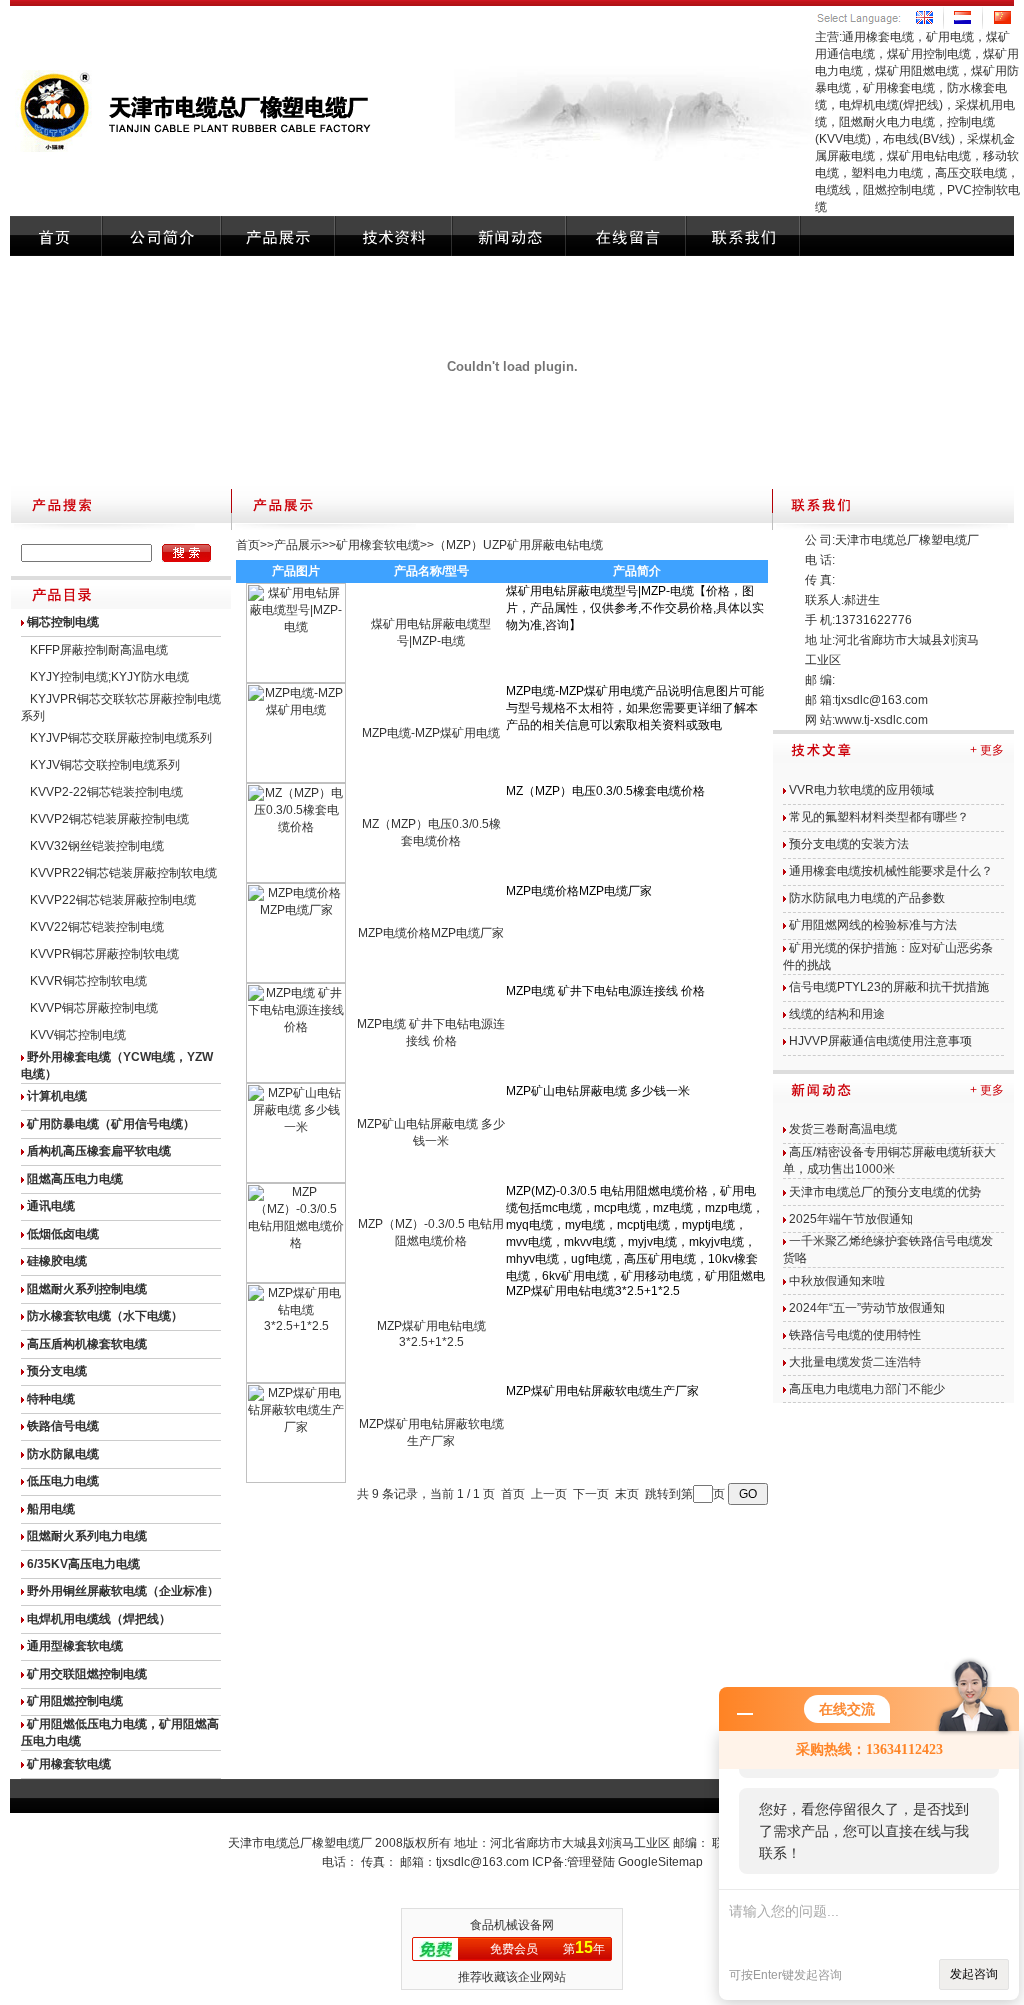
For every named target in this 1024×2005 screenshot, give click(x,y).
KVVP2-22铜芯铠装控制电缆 (106, 792)
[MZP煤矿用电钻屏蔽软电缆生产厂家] (296, 1479)
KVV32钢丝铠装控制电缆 (97, 846)
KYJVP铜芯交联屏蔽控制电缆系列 (121, 738)
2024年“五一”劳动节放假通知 (867, 1308)
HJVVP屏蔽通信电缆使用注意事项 (880, 1041)
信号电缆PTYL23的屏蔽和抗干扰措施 (889, 987)
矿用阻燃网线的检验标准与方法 (873, 925)
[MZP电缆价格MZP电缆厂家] (296, 979)
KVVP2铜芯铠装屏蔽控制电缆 (109, 819)
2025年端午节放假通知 (851, 1219)
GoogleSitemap (660, 1862)
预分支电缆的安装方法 (849, 844)
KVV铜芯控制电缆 (78, 1035)
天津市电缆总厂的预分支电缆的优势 (885, 1192)
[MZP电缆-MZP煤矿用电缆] (296, 779)
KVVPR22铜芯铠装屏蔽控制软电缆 (123, 873)
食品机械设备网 (512, 1925)
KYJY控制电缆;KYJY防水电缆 (109, 677)
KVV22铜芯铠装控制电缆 (97, 927)
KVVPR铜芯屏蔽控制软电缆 (104, 954)
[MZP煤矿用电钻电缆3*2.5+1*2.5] (296, 1379)
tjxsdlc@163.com (881, 700)
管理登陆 (591, 1862)
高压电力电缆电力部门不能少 (867, 1389)
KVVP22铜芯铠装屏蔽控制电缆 (113, 900)
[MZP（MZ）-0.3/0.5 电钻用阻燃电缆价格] (296, 1279)
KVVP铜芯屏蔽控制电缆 (94, 1008)
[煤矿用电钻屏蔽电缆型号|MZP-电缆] (296, 679)
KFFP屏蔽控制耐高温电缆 (99, 650)
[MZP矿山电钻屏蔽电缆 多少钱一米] (296, 1179)
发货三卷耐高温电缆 (843, 1129)
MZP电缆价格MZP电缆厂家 (431, 933)
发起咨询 (974, 1974)
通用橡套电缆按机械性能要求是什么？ (891, 871)
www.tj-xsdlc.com (881, 720)
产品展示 (298, 545)
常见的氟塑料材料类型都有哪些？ (879, 817)
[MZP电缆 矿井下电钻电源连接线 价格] (296, 1079)
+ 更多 (987, 750)
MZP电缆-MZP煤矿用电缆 (431, 733)
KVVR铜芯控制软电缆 (88, 981)
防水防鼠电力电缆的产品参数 (867, 898)
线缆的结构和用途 (837, 1014)
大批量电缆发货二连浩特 (855, 1362)
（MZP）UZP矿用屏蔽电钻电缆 (518, 545)
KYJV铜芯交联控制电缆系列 (105, 765)
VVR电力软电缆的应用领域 (861, 790)
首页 (248, 545)
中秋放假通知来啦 (837, 1281)
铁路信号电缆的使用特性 (855, 1335)
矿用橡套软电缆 (378, 545)
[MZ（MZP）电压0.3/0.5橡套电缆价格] (296, 879)
